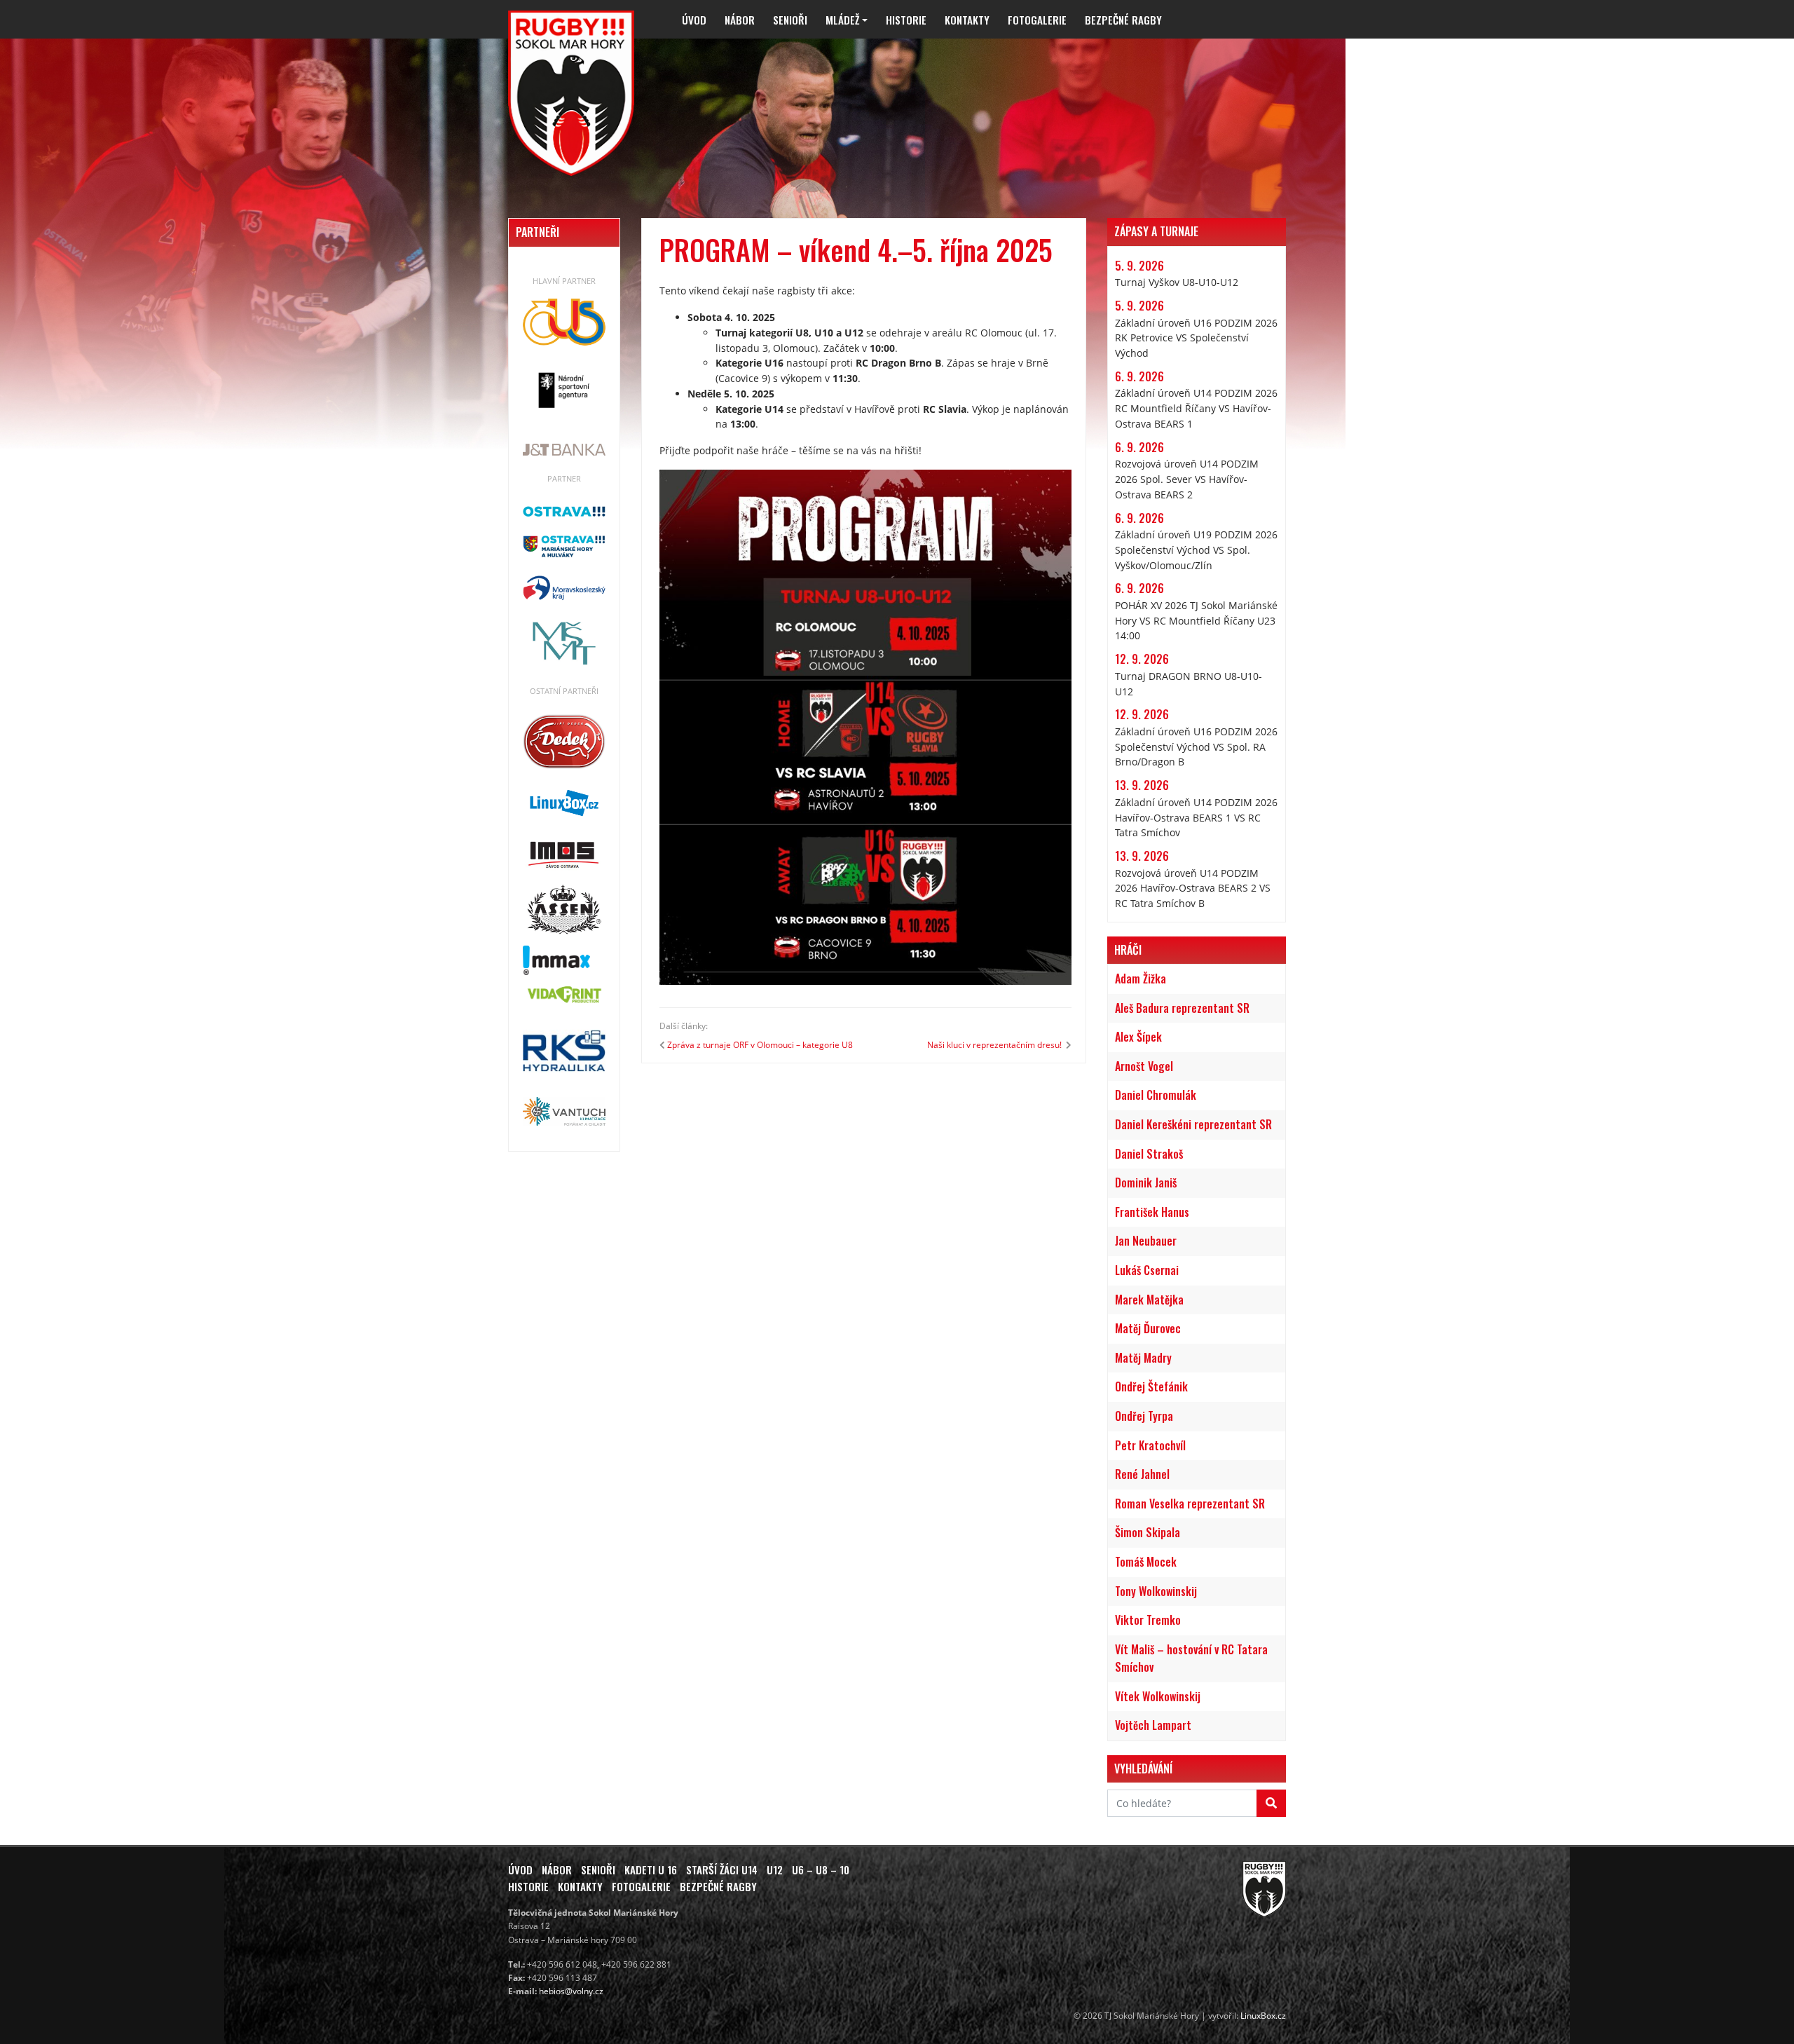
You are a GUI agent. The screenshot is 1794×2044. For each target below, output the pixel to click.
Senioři (790, 20)
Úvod (694, 20)
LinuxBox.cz (1263, 2016)
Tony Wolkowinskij (1156, 1591)
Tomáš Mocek (1146, 1562)
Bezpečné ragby (1123, 20)
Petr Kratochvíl (1150, 1445)
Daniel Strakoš (1149, 1154)
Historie (906, 20)
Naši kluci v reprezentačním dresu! (995, 1045)
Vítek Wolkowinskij (1158, 1696)
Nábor (740, 20)
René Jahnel (1142, 1474)
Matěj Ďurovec (1148, 1328)
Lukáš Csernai (1147, 1270)
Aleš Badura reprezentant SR (1182, 1008)
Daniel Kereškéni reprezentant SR (1193, 1124)
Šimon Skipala (1148, 1532)
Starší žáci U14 (722, 1869)
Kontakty (967, 20)
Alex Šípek (1138, 1037)
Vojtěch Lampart (1153, 1725)
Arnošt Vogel (1144, 1066)
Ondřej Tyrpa (1144, 1416)
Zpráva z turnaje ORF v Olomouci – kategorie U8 (760, 1045)
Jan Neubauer (1146, 1241)
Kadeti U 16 (651, 1869)
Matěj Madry (1143, 1358)
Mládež (842, 20)
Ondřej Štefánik (1151, 1386)
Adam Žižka (1141, 979)
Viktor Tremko (1148, 1620)
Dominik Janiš (1146, 1183)
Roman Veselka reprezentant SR (1190, 1504)
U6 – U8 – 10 (821, 1869)
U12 (775, 1869)
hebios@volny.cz (571, 1991)
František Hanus (1152, 1212)
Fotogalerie (1037, 20)
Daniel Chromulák (1156, 1095)
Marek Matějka (1149, 1300)
